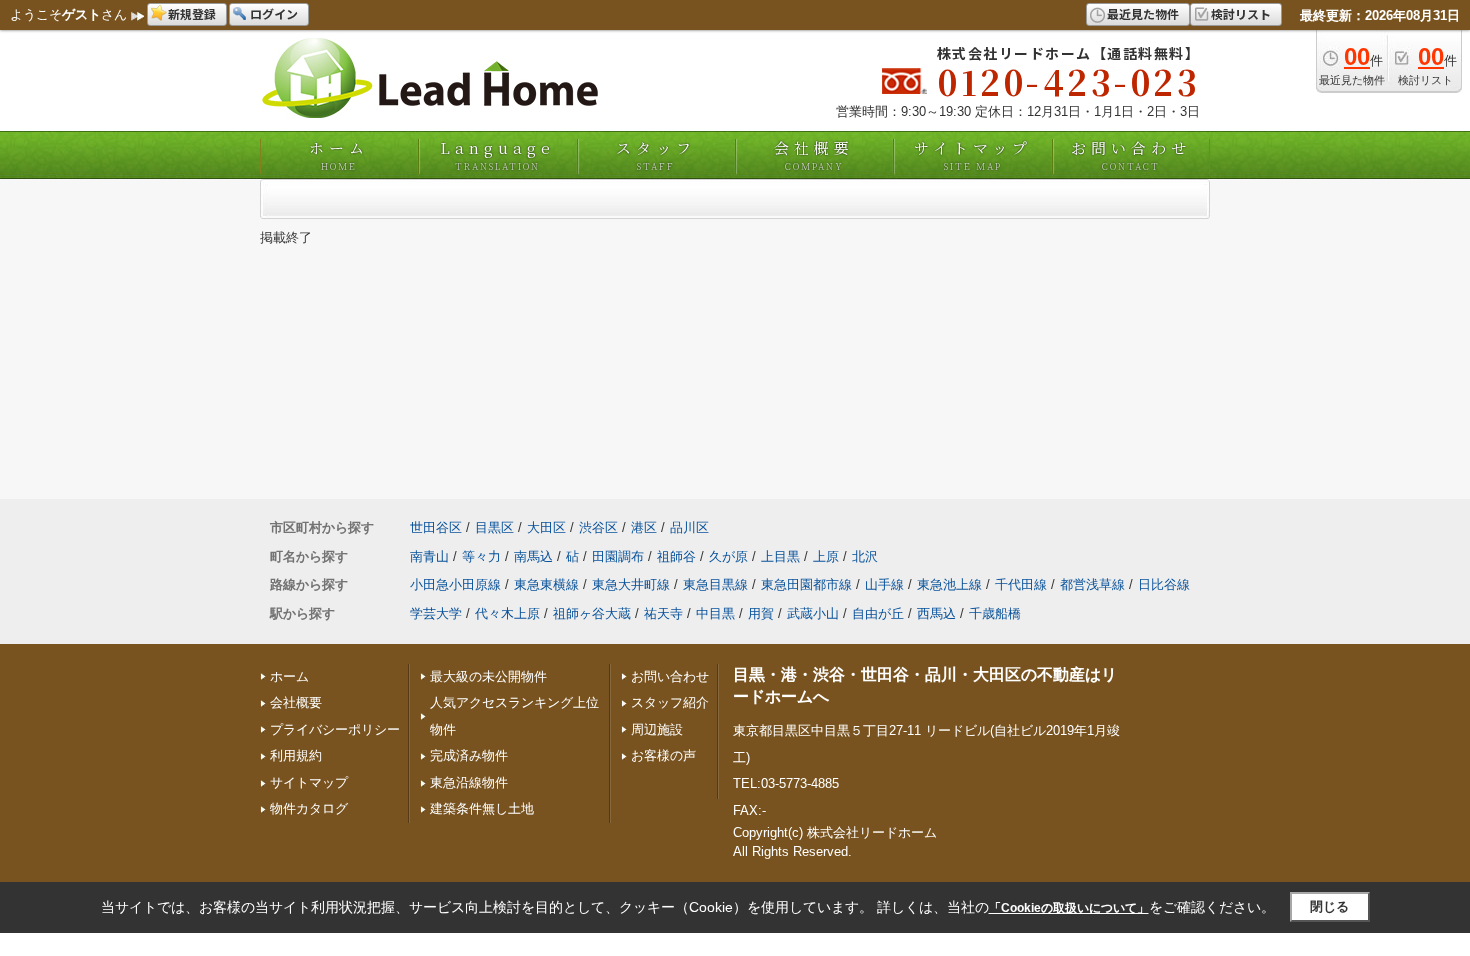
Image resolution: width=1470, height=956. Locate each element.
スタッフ (656, 155)
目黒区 (494, 527)
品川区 (689, 527)
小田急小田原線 (455, 584)
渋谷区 (598, 527)
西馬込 (936, 613)
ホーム (339, 155)
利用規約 (296, 755)
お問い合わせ (1131, 155)
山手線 (884, 584)
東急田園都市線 (806, 584)
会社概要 (814, 155)
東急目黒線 (715, 584)
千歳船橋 (995, 613)
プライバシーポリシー (335, 729)
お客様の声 (663, 755)
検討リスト (1241, 13)
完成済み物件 (469, 755)
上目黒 (780, 556)
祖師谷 (676, 556)
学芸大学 (436, 613)
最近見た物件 (1143, 13)
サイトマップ (973, 155)
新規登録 (192, 13)
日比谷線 (1164, 584)
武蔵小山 (813, 613)
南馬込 (533, 556)
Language (497, 155)
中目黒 (715, 613)
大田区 (546, 527)
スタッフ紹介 (670, 702)
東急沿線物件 (469, 782)
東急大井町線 (631, 584)
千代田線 (1021, 584)
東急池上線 (949, 584)
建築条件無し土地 (482, 808)
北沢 (865, 556)
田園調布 (618, 556)
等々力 (481, 556)
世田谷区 (436, 527)
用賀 (761, 613)
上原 (826, 556)
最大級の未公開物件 (488, 676)
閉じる (1329, 906)
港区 (644, 527)
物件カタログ (309, 808)
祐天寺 (663, 613)
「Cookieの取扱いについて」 (1069, 908)
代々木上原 (507, 613)
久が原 (728, 556)
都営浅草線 (1092, 584)
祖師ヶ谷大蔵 (592, 613)
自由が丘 (878, 613)
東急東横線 (546, 584)
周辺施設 (657, 729)
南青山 (429, 556)
